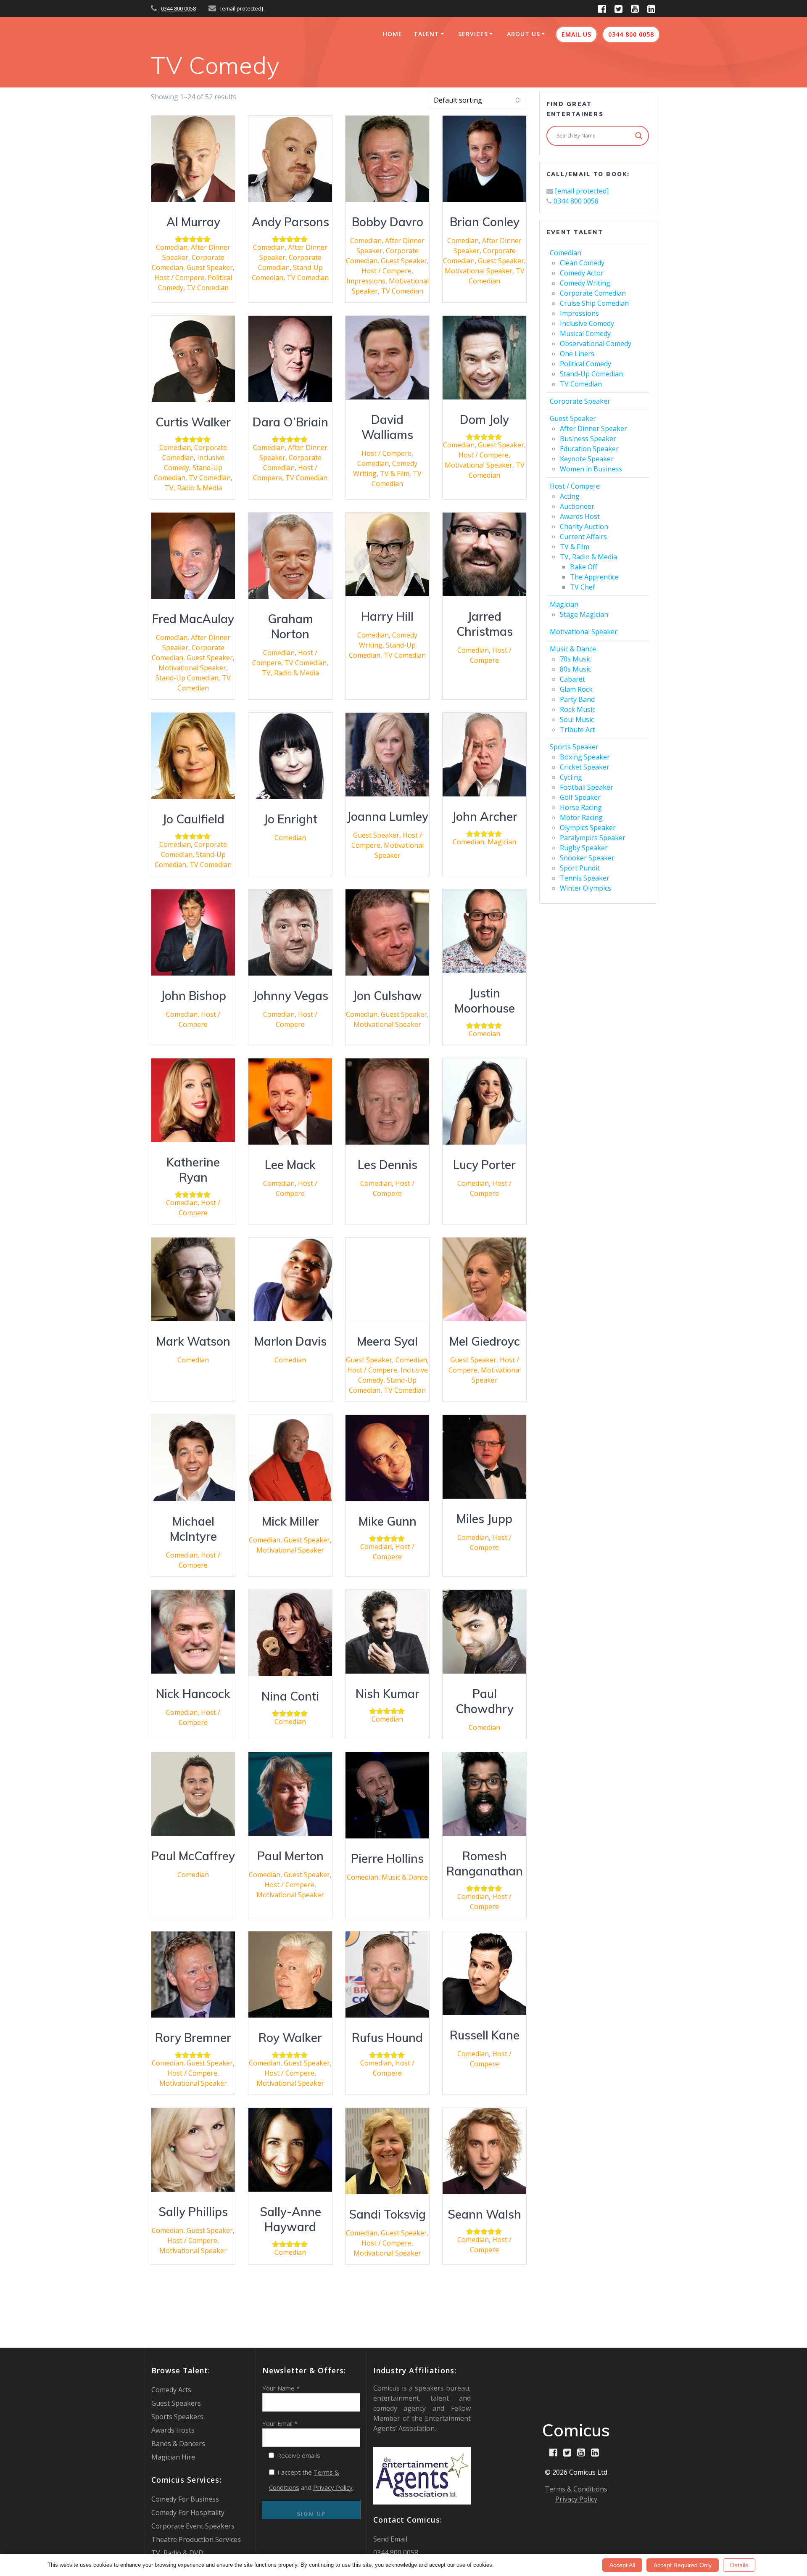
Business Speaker (588, 439)
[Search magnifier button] (639, 136)
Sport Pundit (580, 868)
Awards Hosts (173, 2430)
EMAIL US (576, 34)
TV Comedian (208, 288)
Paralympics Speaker (593, 838)
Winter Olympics (585, 888)
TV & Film (395, 473)
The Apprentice (594, 577)
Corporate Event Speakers (193, 2526)
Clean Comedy (582, 263)
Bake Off (584, 567)
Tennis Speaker (585, 878)
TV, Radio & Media (193, 488)
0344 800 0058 (178, 8)
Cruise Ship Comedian (594, 303)
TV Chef (583, 587)
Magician (502, 842)
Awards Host (580, 516)
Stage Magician (584, 614)
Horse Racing (581, 807)
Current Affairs (583, 537)
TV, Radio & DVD (177, 2553)
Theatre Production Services (196, 2539)
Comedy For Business (185, 2499)
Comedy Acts (171, 2390)
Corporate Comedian (593, 293)
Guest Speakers (176, 2403)
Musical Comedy (585, 333)
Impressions (366, 281)
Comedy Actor (582, 273)
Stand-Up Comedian (187, 678)
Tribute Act (578, 730)
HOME (393, 34)
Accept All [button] (622, 2565)
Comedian (172, 247)
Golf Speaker (580, 797)
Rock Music (578, 709)
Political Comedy (585, 364)
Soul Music (577, 719)
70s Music (575, 659)
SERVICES (473, 34)
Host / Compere (179, 278)
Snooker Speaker (587, 858)
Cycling (571, 777)
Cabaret (572, 679)
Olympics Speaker (588, 828)
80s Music (575, 669)
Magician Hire (173, 2457)
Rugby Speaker (584, 848)
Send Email (390, 2539)
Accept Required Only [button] (683, 2565)
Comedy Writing (585, 283)
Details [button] (739, 2565)
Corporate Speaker (580, 401)
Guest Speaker (210, 267)
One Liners (577, 354)
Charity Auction (584, 526)
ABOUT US (523, 34)
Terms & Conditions (576, 2489)
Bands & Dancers (178, 2444)
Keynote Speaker (587, 459)
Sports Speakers (177, 2417)
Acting (570, 496)
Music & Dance (405, 1877)
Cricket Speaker (585, 767)
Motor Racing (581, 817)
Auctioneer (577, 506)
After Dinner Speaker (593, 428)
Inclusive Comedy (587, 323)
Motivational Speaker (479, 271)
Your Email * (280, 2423)
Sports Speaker (574, 747)
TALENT (426, 34)
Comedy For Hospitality (188, 2513)
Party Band (577, 699)
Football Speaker (587, 787)
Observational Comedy (596, 344)
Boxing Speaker (585, 757)
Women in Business (591, 469)
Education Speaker (589, 449)
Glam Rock (576, 689)
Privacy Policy (333, 2487)
